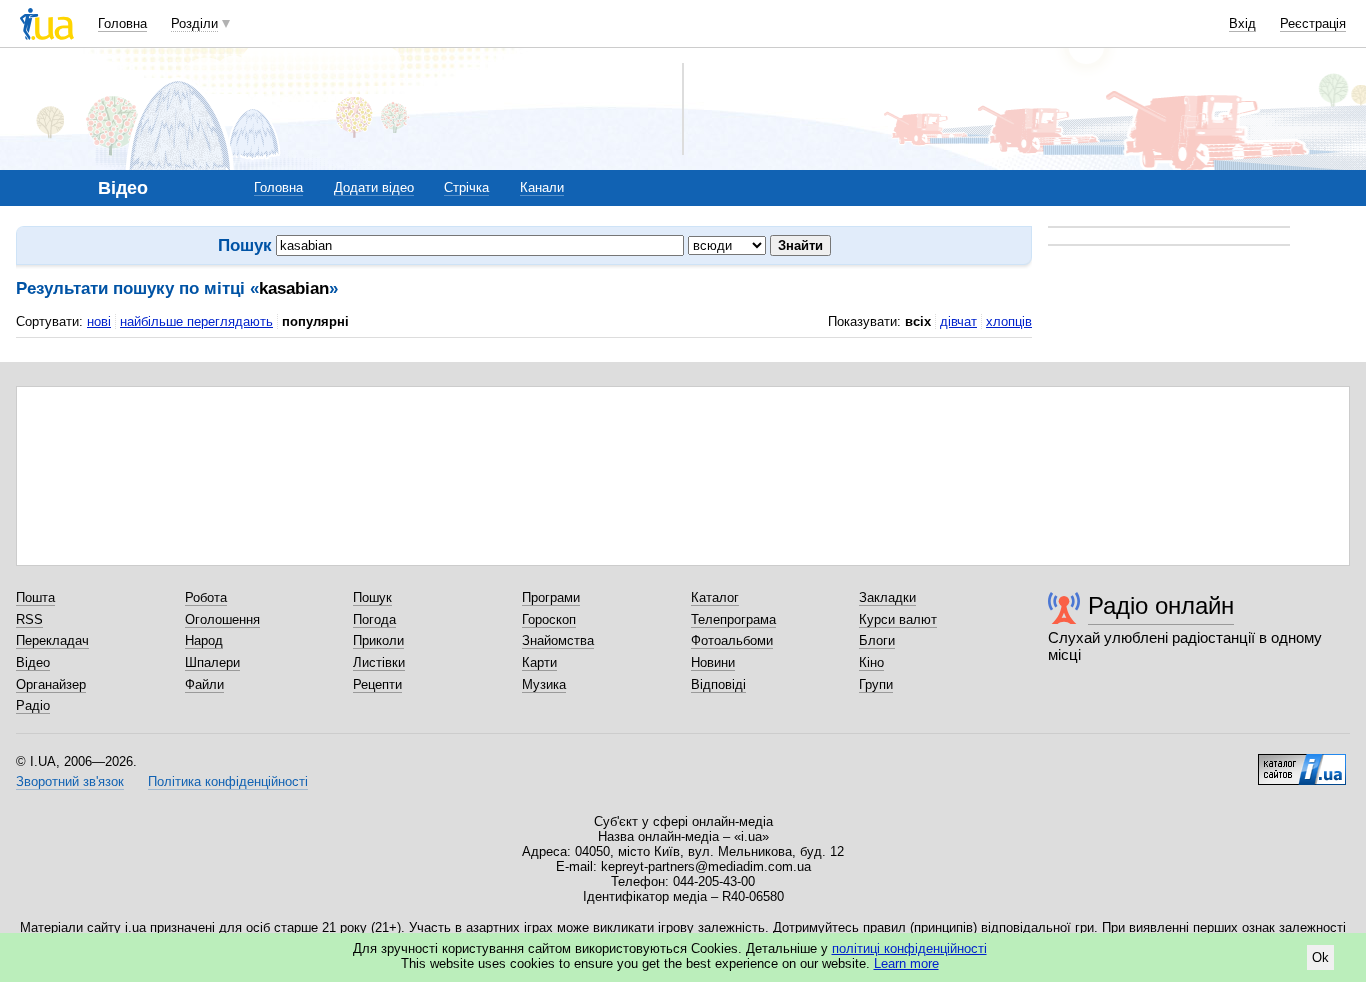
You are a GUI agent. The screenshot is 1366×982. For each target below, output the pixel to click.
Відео (33, 662)
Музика (544, 684)
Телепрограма (733, 619)
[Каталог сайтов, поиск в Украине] (1302, 762)
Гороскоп (549, 619)
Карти (539, 662)
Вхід (1242, 23)
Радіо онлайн (1161, 605)
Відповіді (718, 684)
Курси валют (898, 619)
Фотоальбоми (732, 640)
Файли (204, 684)
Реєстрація (1313, 23)
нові (99, 321)
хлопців (1009, 321)
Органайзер (51, 684)
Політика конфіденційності (228, 781)
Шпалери (212, 662)
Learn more (906, 963)
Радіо (33, 705)
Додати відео (374, 187)
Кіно (871, 662)
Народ (204, 640)
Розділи (194, 23)
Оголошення (222, 619)
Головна (122, 23)
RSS (29, 619)
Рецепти (377, 684)
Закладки (887, 597)
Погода (374, 619)
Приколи (378, 640)
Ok (1320, 957)
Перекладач (52, 640)
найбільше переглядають (196, 321)
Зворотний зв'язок (70, 781)
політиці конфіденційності (909, 948)
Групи (876, 684)
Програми (551, 597)
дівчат (958, 321)
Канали (542, 187)
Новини (713, 662)
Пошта (35, 597)
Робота (206, 597)
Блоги (877, 640)
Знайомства (558, 640)
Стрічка (466, 187)
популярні (315, 321)
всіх (918, 321)
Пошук (372, 597)
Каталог (715, 597)
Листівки (379, 662)
